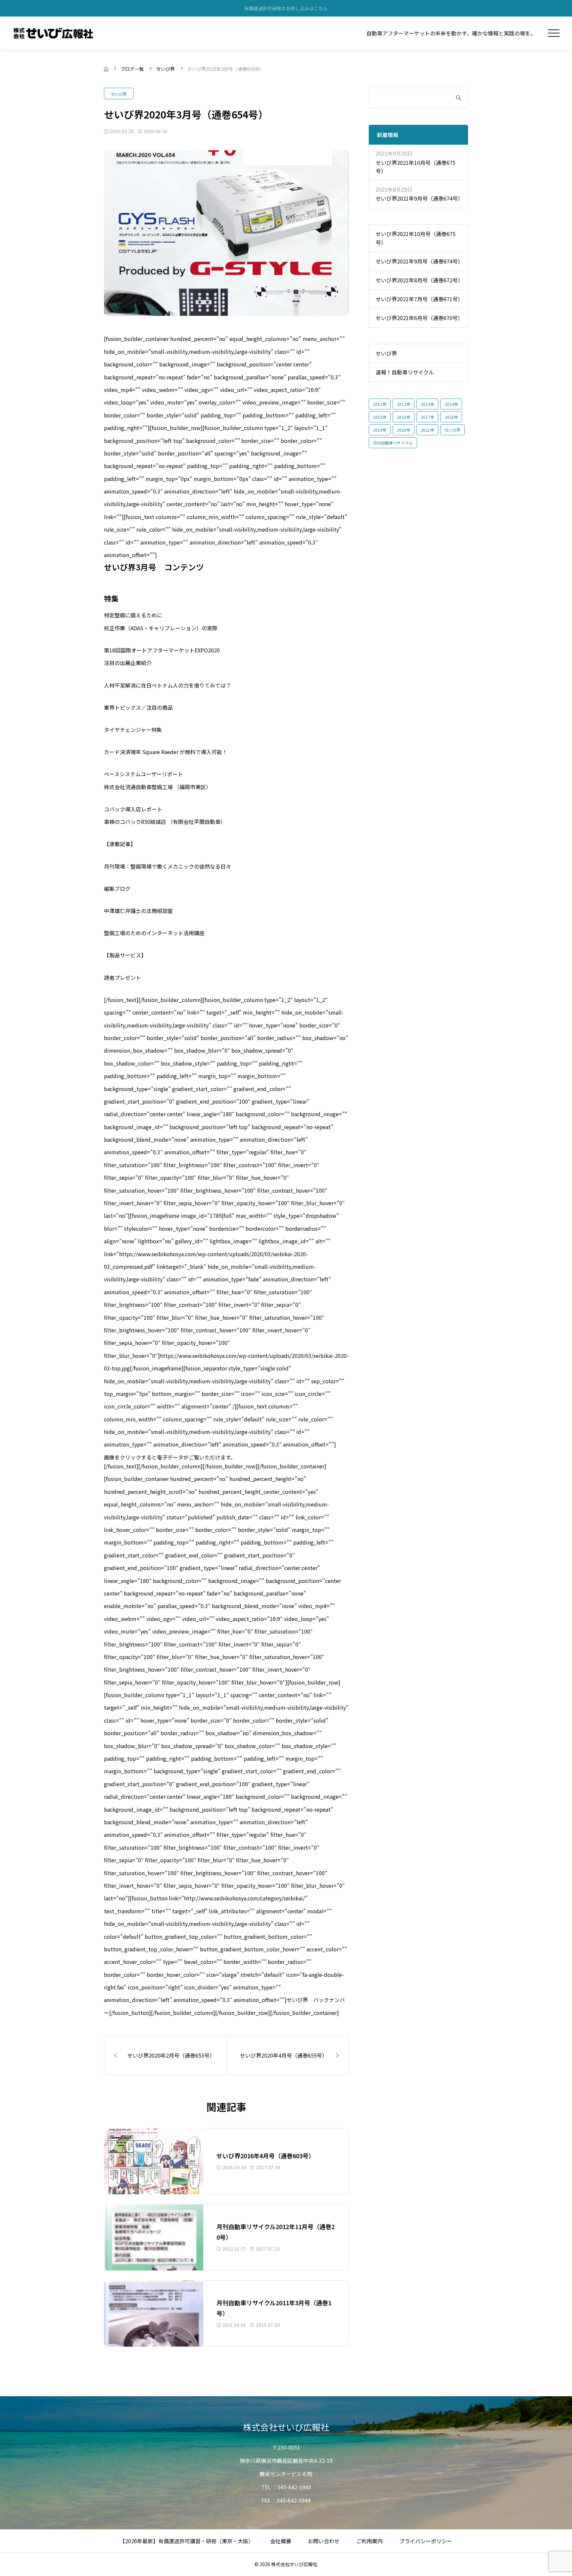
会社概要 (281, 2541)
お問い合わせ (324, 2541)
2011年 (380, 404)
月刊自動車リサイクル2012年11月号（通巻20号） (276, 2232)
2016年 (404, 417)
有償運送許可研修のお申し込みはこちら (286, 8)
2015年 (380, 417)
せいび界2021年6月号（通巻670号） (418, 318)
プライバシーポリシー (426, 2541)
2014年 (451, 404)
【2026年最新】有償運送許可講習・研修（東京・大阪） (187, 2541)
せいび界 (119, 94)
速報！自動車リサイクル (405, 372)
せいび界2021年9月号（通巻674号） (418, 198)
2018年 (451, 417)
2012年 (404, 404)
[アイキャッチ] (154, 2161)
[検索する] (459, 98)
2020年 (404, 430)
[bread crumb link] (106, 69)
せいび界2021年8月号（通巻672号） (418, 280)
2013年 (427, 404)
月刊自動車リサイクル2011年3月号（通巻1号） (274, 2308)
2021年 (427, 430)
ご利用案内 (369, 2541)
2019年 (380, 430)
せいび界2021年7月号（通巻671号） (418, 299)
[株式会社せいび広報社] (53, 33)
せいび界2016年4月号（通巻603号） (265, 2156)
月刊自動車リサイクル (393, 443)
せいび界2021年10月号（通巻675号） (416, 167)
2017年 (427, 417)
